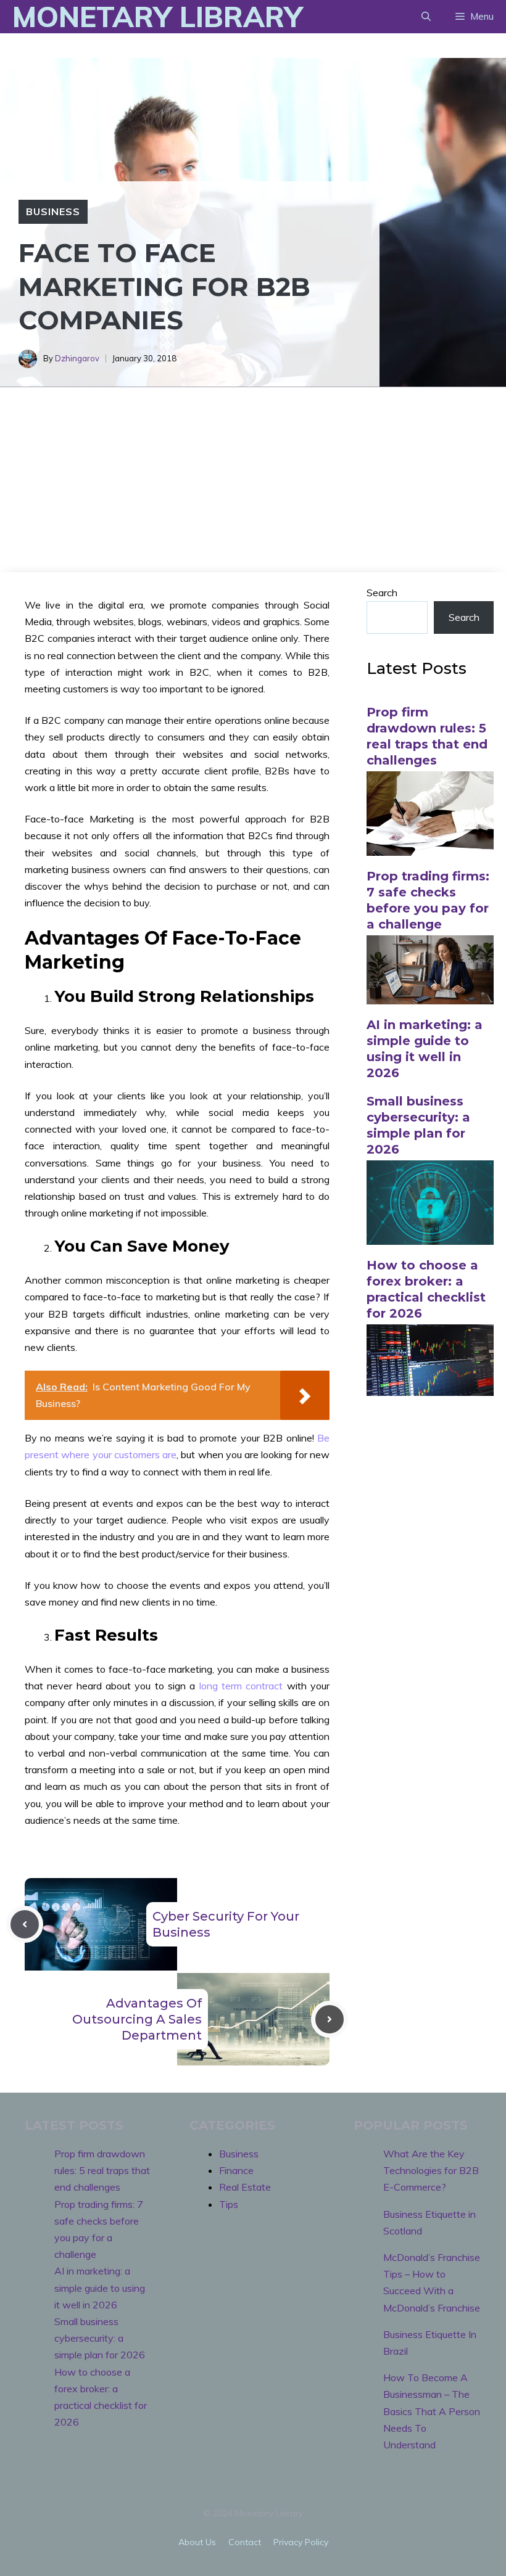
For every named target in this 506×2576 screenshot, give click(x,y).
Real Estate (245, 2187)
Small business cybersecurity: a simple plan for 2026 (100, 2338)
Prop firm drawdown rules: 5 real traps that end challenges (102, 2170)
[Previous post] (25, 1924)
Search (382, 593)
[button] (426, 17)
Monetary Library (157, 17)
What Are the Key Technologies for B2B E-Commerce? (431, 2170)
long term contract (241, 1686)
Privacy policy (301, 2542)
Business (53, 211)
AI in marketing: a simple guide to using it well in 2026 (100, 2287)
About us (197, 2542)
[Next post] (330, 2019)
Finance (236, 2170)
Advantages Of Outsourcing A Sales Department (137, 2019)
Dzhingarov (77, 358)
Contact (245, 2542)
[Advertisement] (253, 480)
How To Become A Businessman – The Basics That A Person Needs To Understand (432, 2411)
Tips (229, 2204)
